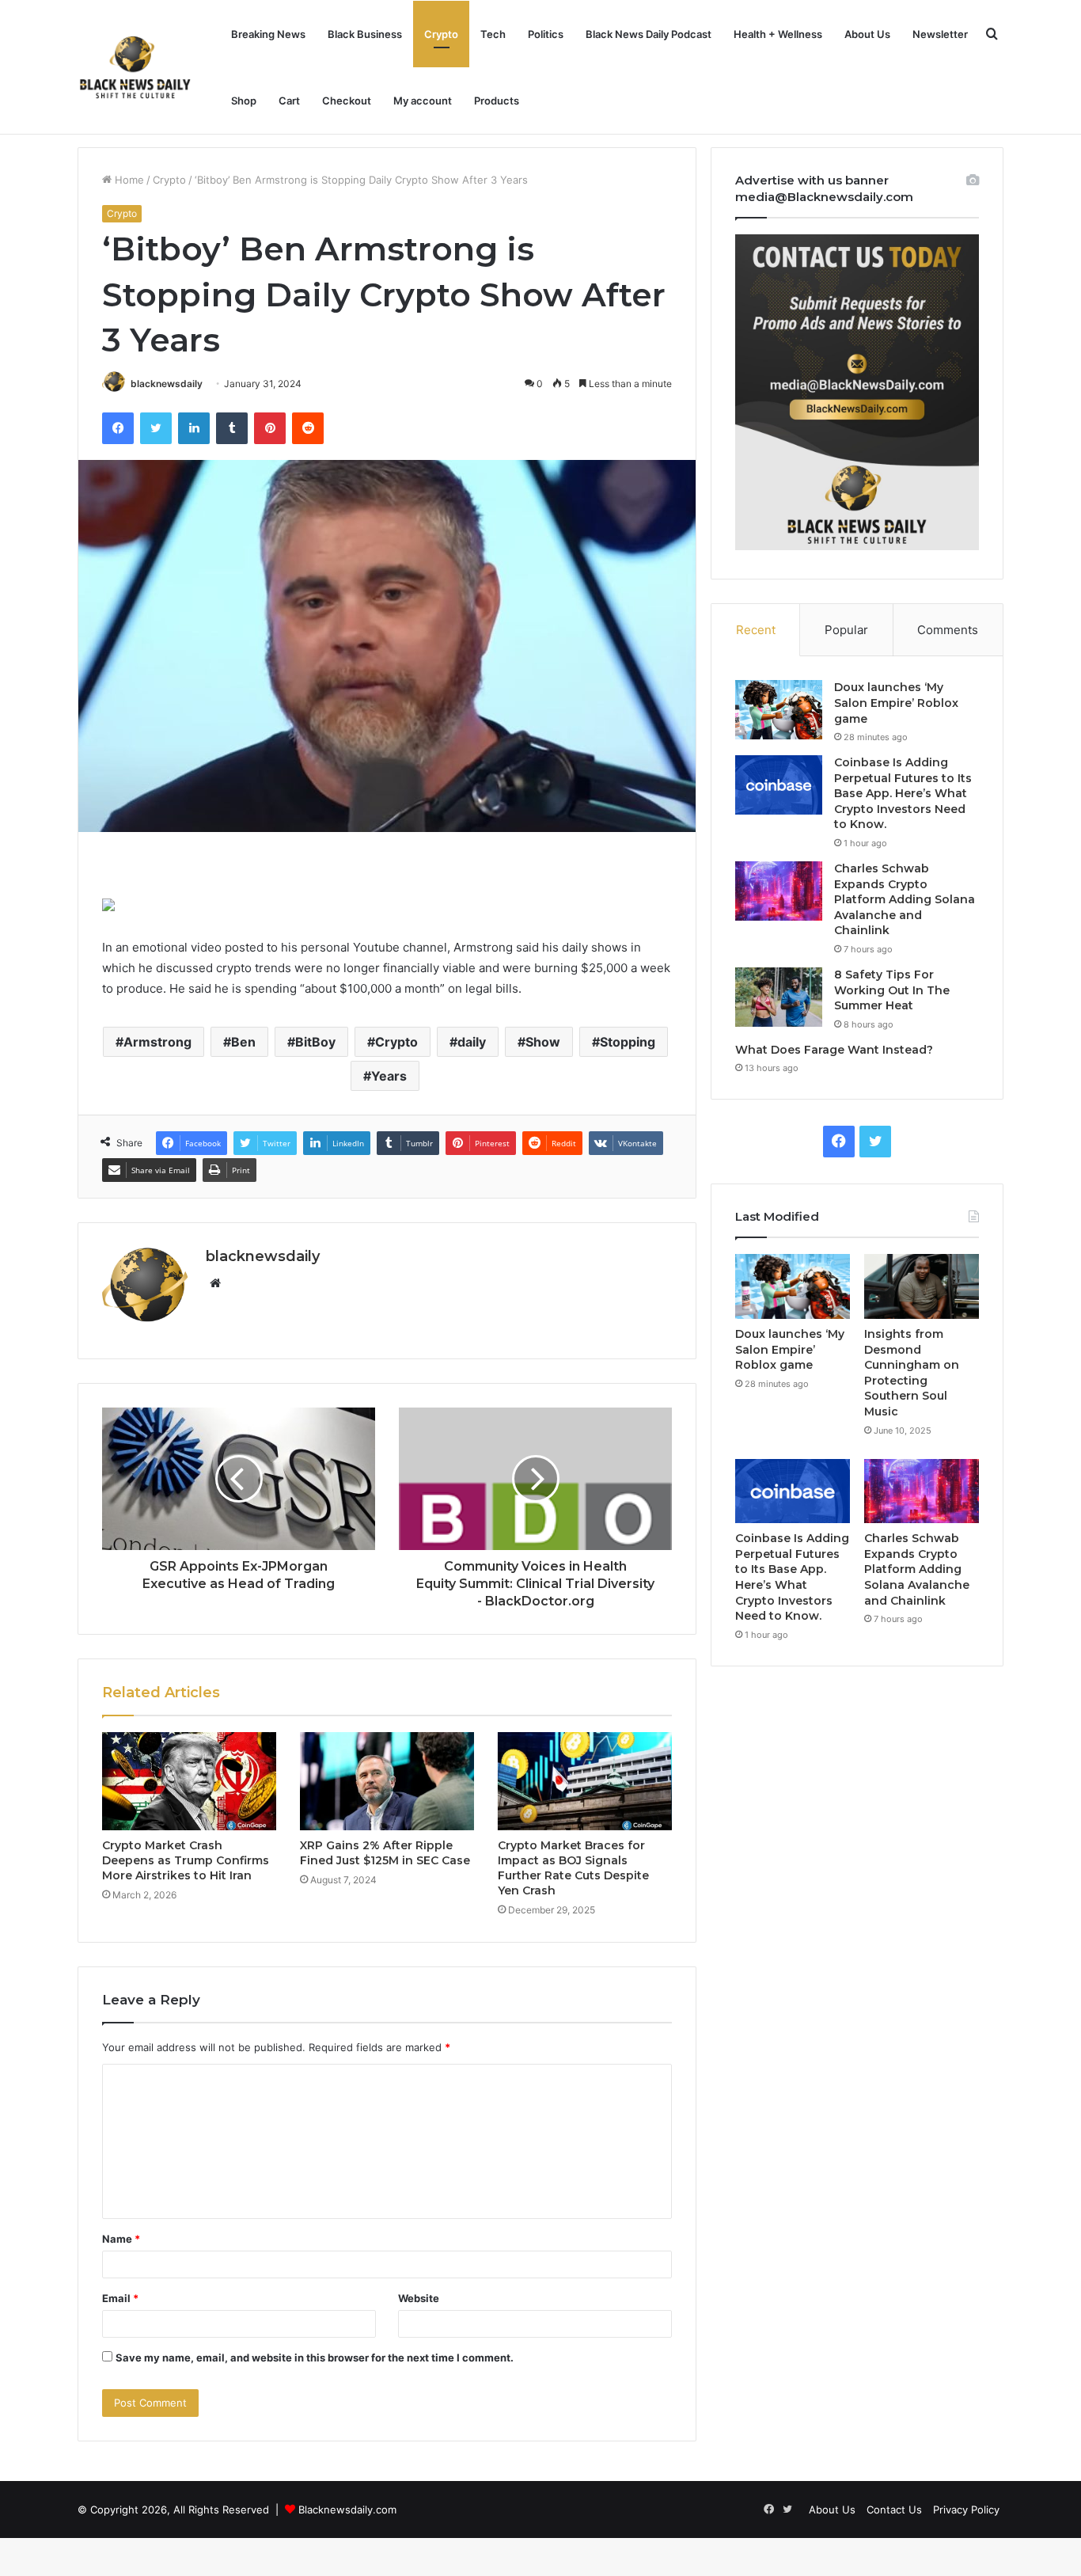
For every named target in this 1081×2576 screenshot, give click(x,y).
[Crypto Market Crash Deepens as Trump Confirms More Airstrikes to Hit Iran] (189, 1781)
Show (543, 1042)
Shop (244, 101)
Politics (546, 34)
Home (128, 180)
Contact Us (894, 2510)
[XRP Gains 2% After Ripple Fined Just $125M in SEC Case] (387, 1781)
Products (497, 101)
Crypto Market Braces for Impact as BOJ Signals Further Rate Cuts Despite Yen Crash (573, 1868)
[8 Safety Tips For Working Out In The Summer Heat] (779, 997)
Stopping (628, 1042)
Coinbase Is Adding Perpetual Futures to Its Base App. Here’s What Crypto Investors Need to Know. (903, 793)
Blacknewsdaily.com (347, 2510)
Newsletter (940, 34)
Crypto (441, 34)
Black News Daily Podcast (649, 34)
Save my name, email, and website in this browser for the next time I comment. (315, 2358)
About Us (867, 34)
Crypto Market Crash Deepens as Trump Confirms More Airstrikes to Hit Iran (186, 1860)
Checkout (347, 101)
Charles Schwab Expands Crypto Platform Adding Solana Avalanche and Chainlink (905, 899)
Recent (756, 630)
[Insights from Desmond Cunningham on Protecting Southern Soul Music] (922, 1286)
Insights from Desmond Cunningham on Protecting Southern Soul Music (912, 1373)
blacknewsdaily (167, 384)
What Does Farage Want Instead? (834, 1050)
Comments (948, 630)
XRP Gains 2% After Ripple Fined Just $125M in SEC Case (385, 1853)
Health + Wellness (778, 34)
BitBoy (315, 1042)
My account (423, 101)
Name (121, 2239)
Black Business (365, 34)
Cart (289, 101)
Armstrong (157, 1042)
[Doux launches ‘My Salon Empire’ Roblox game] (779, 710)
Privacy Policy (966, 2510)
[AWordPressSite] (135, 67)
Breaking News (268, 34)
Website (419, 2298)
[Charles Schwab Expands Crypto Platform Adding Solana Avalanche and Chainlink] (779, 891)
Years (389, 1076)
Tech (493, 34)
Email (120, 2298)
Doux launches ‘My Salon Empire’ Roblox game (896, 703)
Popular (846, 630)
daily (472, 1042)
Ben (243, 1042)
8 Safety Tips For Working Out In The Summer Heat (892, 990)
